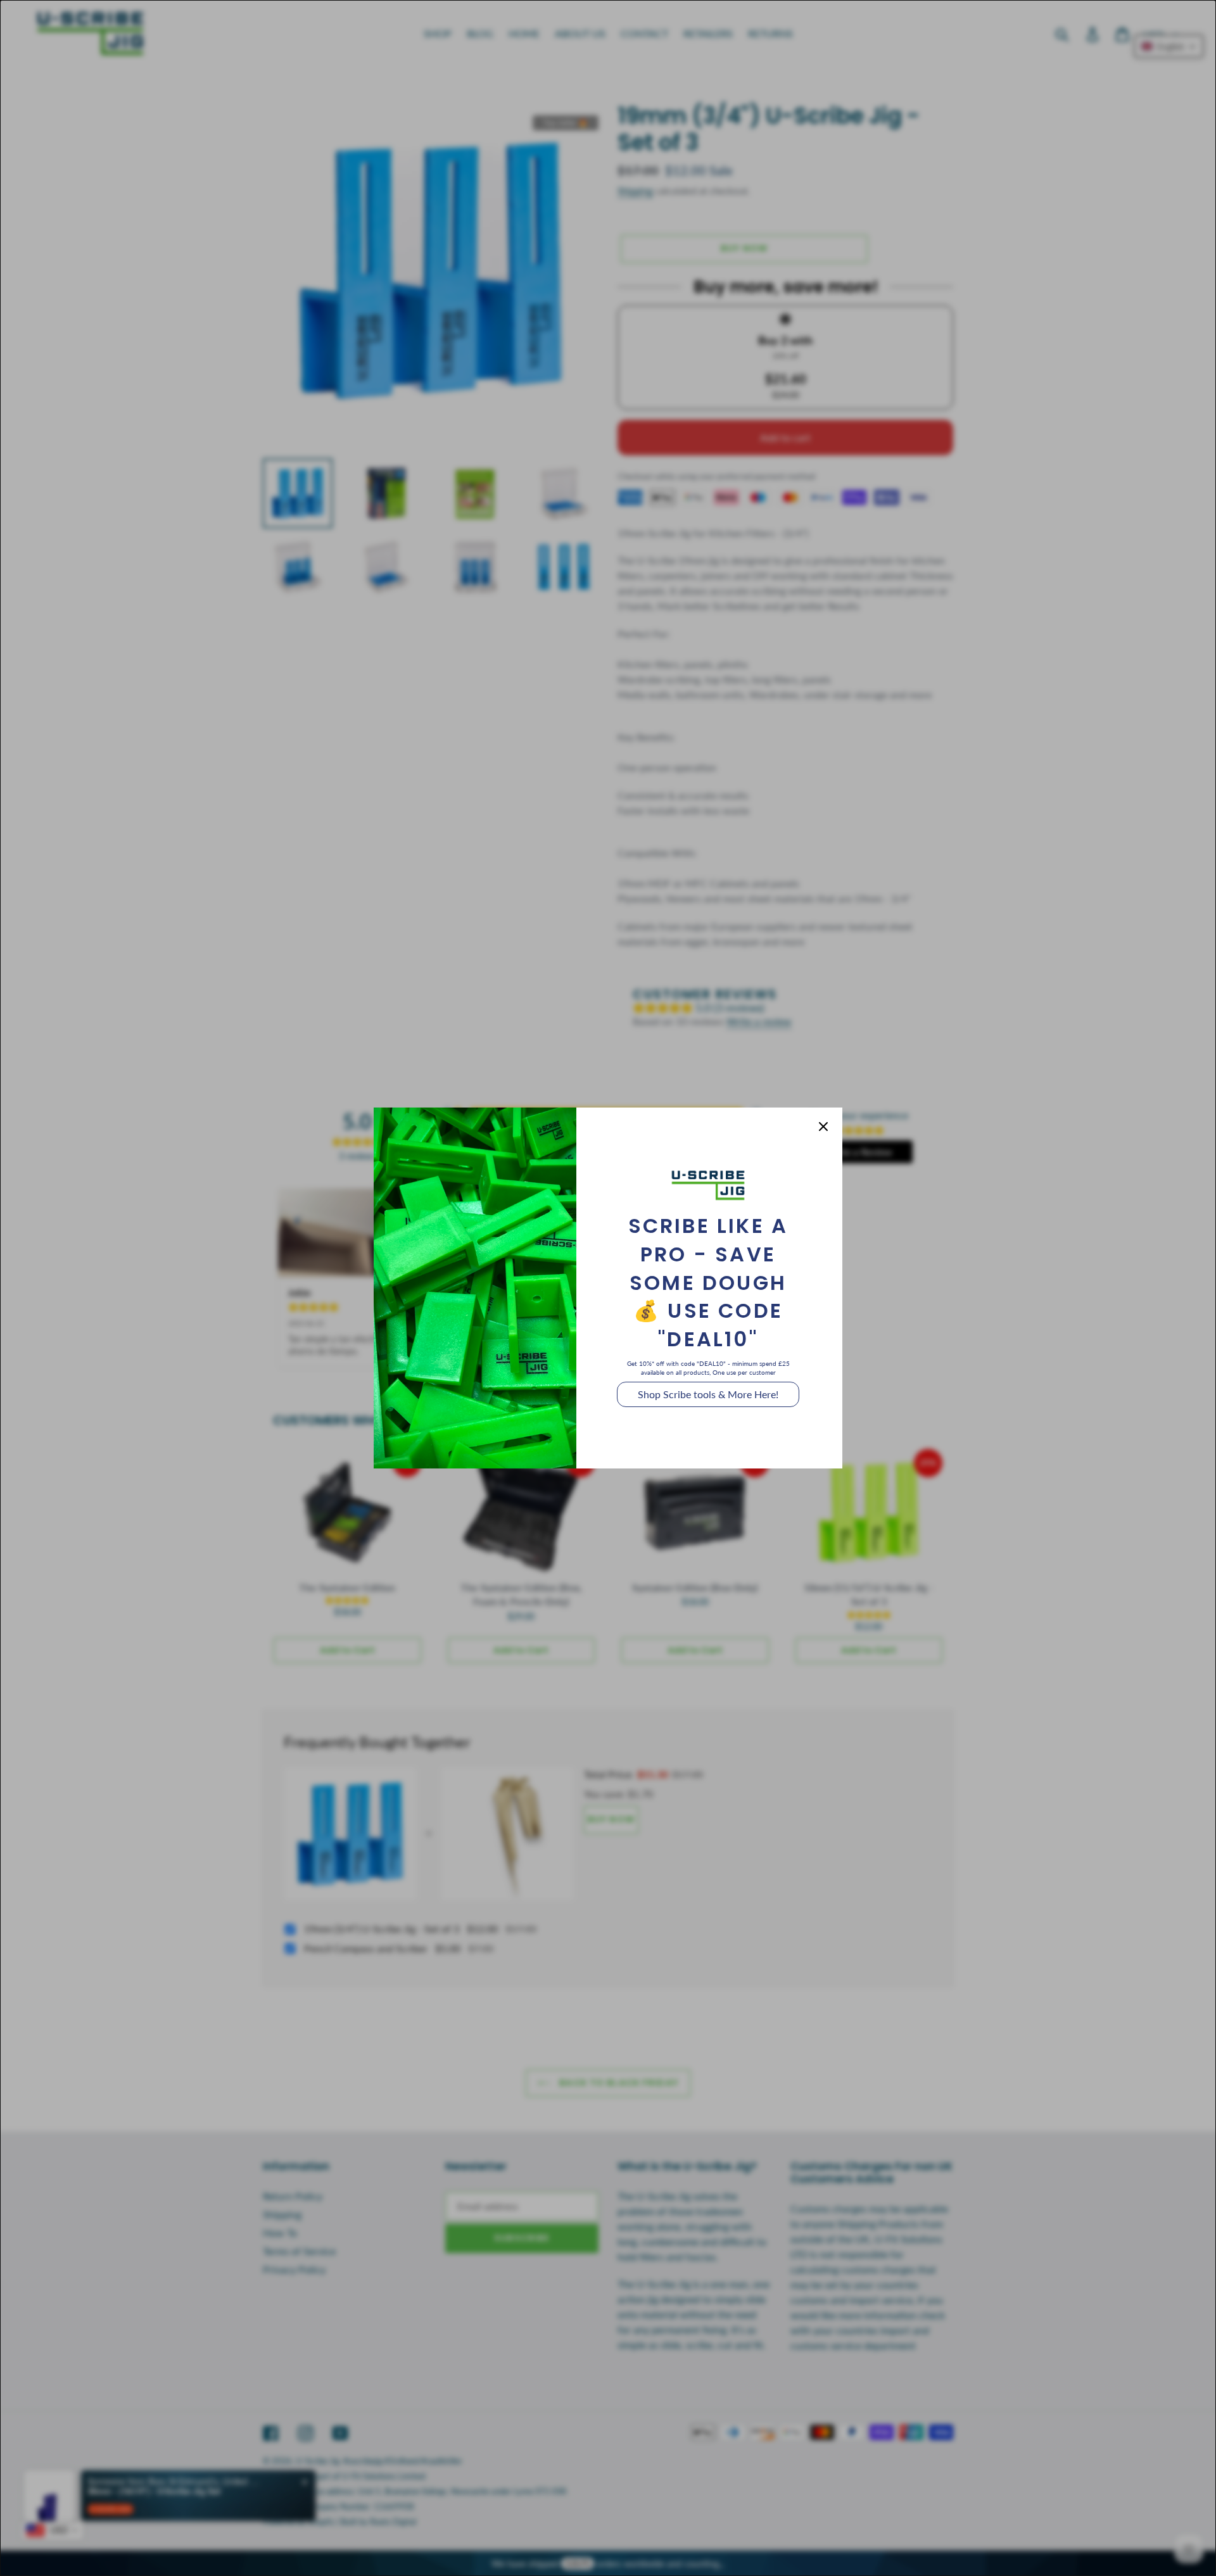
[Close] (823, 1127)
